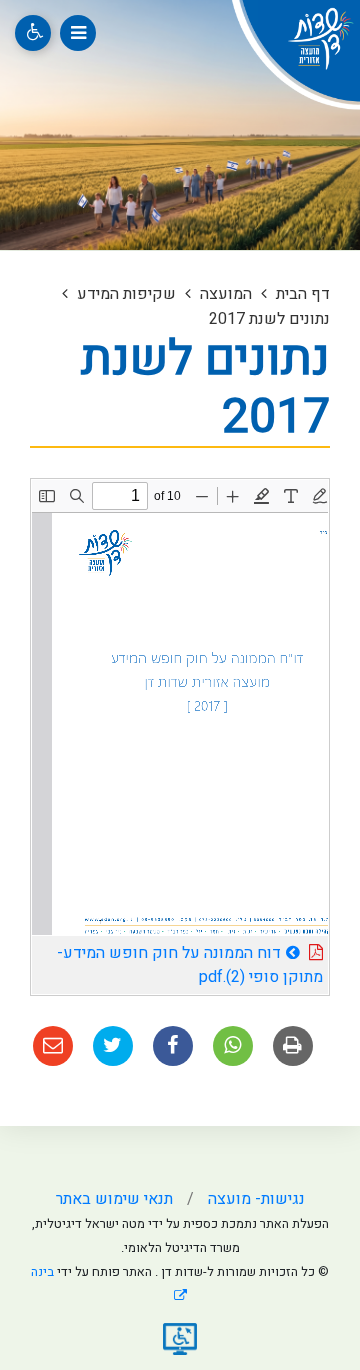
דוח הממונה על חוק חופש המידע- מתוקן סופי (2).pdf (190, 962)
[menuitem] (241, 1199)
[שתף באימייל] (53, 1046)
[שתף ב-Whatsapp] (233, 1046)
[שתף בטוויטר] (113, 1046)
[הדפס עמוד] (293, 1046)
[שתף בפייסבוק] (173, 1046)
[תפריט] (78, 33)
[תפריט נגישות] (33, 33)
